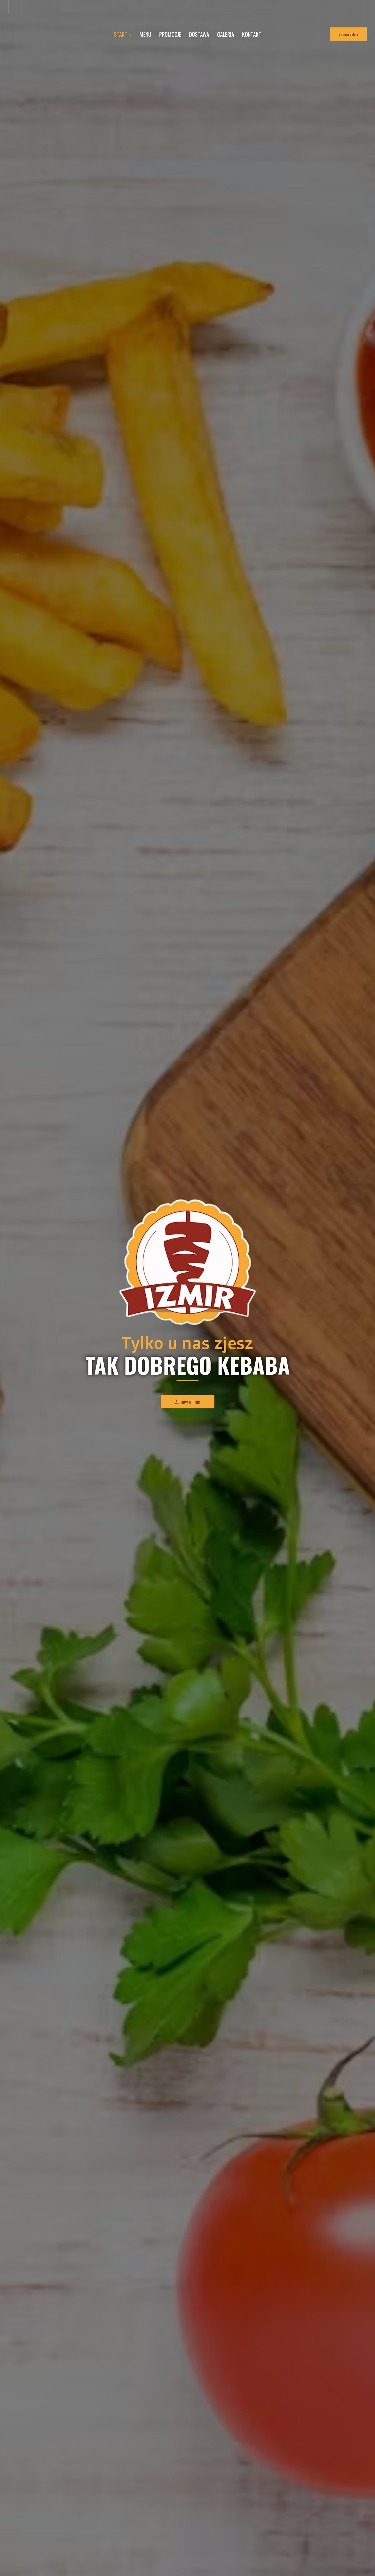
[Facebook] (15, 7)
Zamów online (348, 34)
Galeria (226, 34)
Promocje (170, 34)
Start (121, 34)
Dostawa (199, 34)
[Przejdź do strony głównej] (187, 1262)
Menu (145, 34)
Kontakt (252, 34)
